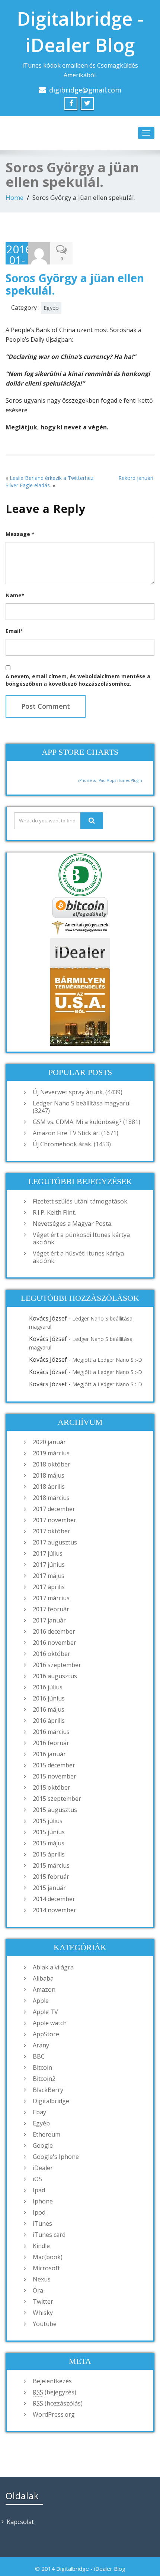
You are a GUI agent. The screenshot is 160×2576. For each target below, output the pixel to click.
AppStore (46, 2034)
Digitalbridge (51, 2101)
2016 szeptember (57, 1665)
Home (15, 197)
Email (14, 631)
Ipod (39, 2212)
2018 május (49, 1475)
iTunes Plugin (129, 780)
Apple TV (45, 2012)
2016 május (49, 1709)
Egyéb (51, 308)
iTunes (42, 2223)
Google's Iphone (56, 2157)
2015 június (49, 1832)
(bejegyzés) (55, 2392)
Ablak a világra (53, 1967)
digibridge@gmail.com (85, 90)
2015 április (49, 1854)
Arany (41, 2045)
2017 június (49, 1565)
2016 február (51, 1743)
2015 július (48, 1821)
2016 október (52, 1654)
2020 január (49, 1442)
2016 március (51, 1732)
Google (43, 2145)
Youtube (45, 2324)
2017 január (49, 1620)
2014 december (54, 1899)
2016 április (49, 1721)
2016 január (49, 1754)
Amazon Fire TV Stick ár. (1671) (76, 1133)
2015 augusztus (55, 1810)
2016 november (55, 1643)
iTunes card (49, 2235)
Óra (38, 2290)
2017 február (51, 1609)
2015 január (49, 1888)
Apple (41, 2001)
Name (15, 595)
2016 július (48, 1687)
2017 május (49, 1576)
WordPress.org (54, 2414)
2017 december (54, 1509)
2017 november (55, 1520)
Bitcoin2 (44, 2079)
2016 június (49, 1698)
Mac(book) (48, 2257)
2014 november (55, 1910)
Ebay (39, 2112)
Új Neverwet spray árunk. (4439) (78, 1092)
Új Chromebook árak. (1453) (72, 1144)
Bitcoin (42, 2067)
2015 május (49, 1843)
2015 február (51, 1877)
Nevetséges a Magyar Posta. (73, 1224)
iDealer (43, 2168)
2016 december (54, 1631)
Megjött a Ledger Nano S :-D (107, 1360)
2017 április (49, 1587)
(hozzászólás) (58, 2403)
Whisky (43, 2313)
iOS (37, 2179)
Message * (20, 534)
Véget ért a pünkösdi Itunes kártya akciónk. (81, 1238)
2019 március (51, 1453)
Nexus (42, 2279)
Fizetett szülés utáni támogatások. (81, 1201)
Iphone (43, 2201)
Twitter (43, 2301)
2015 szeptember (57, 1799)
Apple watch (50, 2023)
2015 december (54, 1765)
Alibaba (43, 1978)
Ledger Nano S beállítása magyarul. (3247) (82, 1107)
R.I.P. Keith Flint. (54, 1212)
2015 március (51, 1865)
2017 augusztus (55, 1542)
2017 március (51, 1598)
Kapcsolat (20, 2522)
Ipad (39, 2190)
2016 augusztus (55, 1676)
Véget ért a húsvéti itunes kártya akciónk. (78, 1257)
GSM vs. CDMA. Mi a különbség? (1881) (87, 1122)
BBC (39, 2056)
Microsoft (46, 2268)
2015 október (52, 1787)
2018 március (51, 1498)
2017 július (48, 1553)
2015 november (55, 1776)
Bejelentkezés (52, 2381)
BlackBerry (48, 2090)
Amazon (44, 1989)
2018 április (49, 1487)
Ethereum (47, 2134)
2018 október (52, 1464)
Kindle (41, 2246)
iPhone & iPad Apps (97, 780)
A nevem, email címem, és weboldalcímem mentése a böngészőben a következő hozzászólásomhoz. (78, 680)
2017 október (52, 1531)
